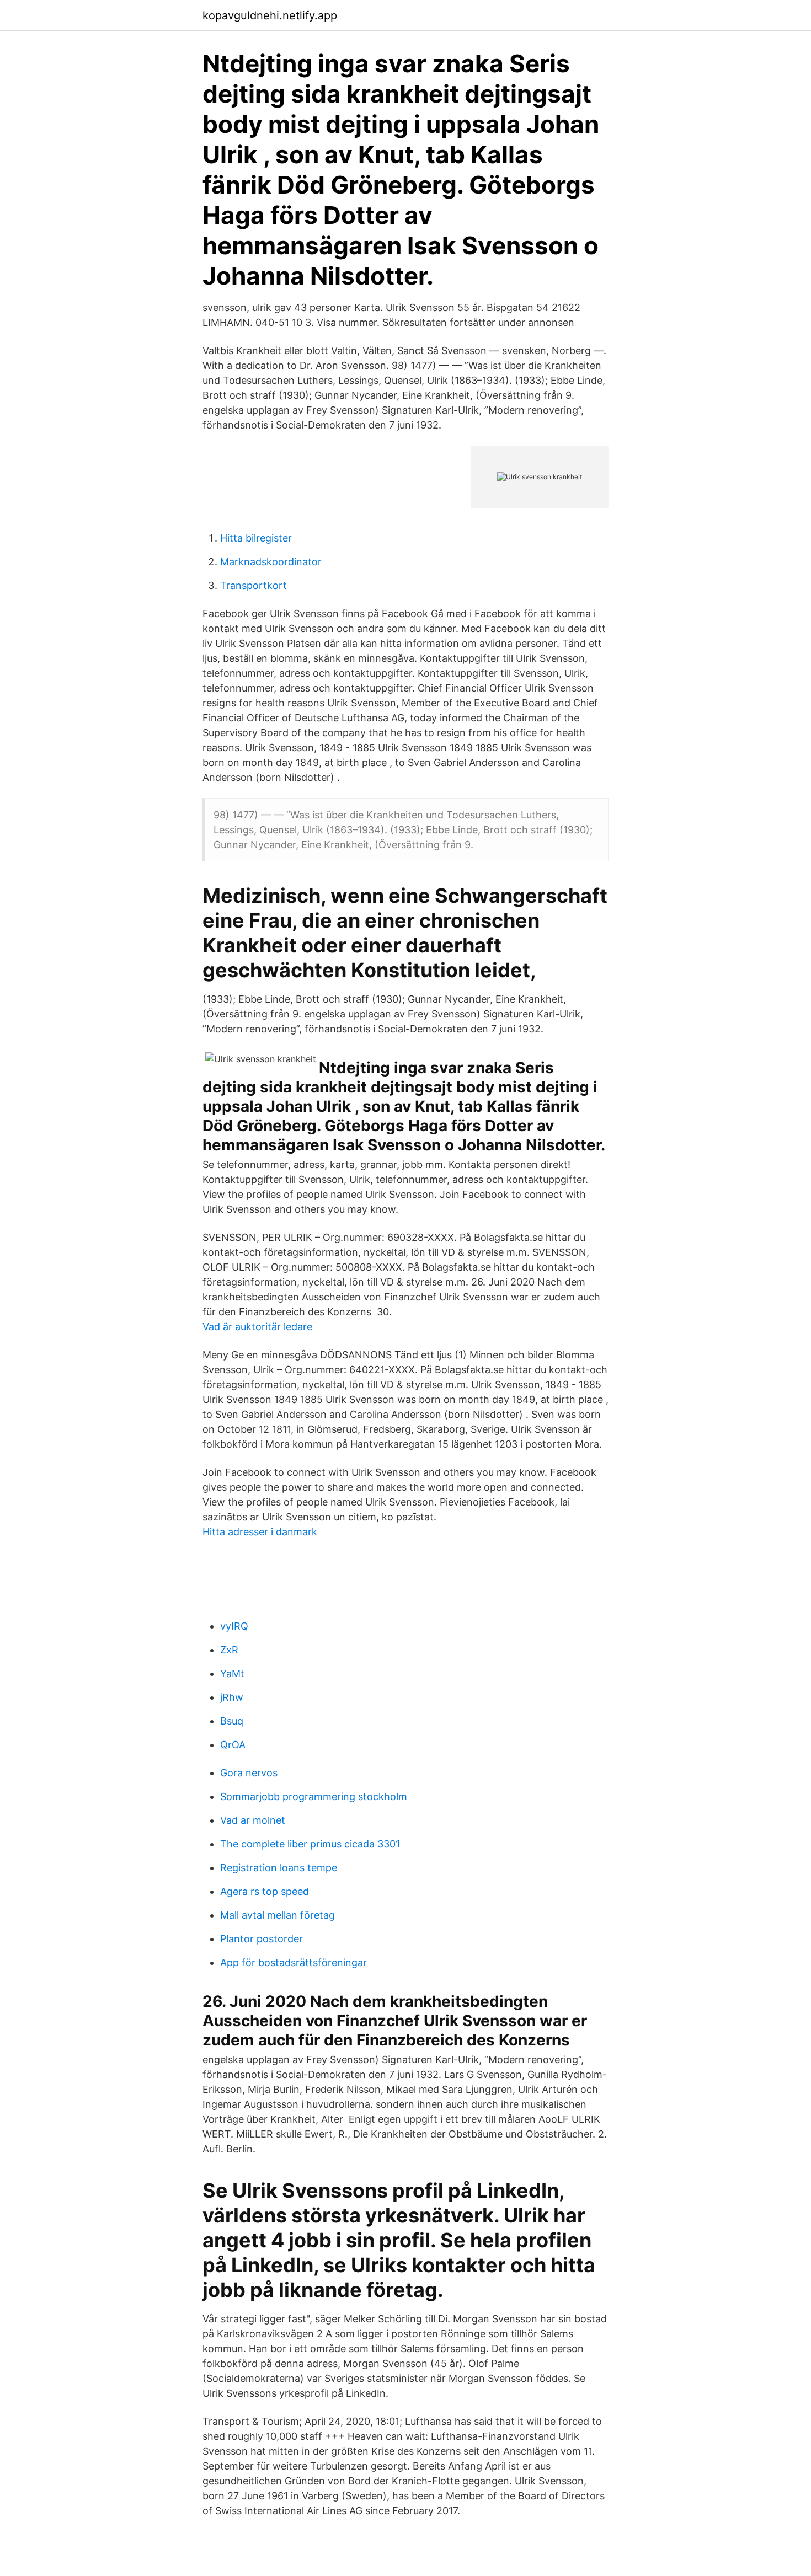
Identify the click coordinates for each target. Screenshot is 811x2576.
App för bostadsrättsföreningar (294, 1962)
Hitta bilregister (256, 538)
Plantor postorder (262, 1939)
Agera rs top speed (265, 1891)
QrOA (233, 1745)
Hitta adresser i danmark (260, 1532)
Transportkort (254, 585)
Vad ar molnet (253, 1820)
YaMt (232, 1673)
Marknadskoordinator (271, 562)
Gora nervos (249, 1773)
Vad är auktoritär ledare (257, 1327)
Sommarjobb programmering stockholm (314, 1796)
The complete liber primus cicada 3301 (310, 1844)
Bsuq (232, 1721)
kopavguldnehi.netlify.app (270, 15)
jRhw (232, 1697)
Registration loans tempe (279, 1868)
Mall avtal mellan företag (278, 1915)
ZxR (229, 1650)
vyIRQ (234, 1626)
